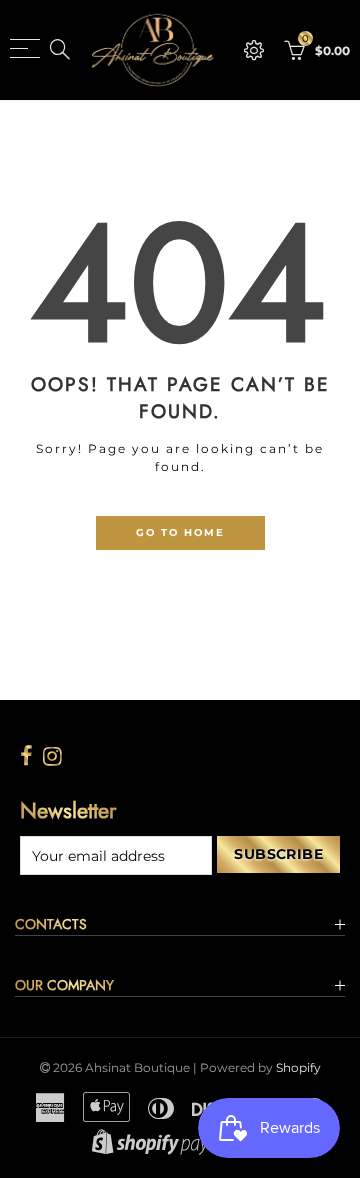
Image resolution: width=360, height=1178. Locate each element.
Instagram (52, 756)
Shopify (298, 1067)
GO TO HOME (180, 532)
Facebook (26, 756)
